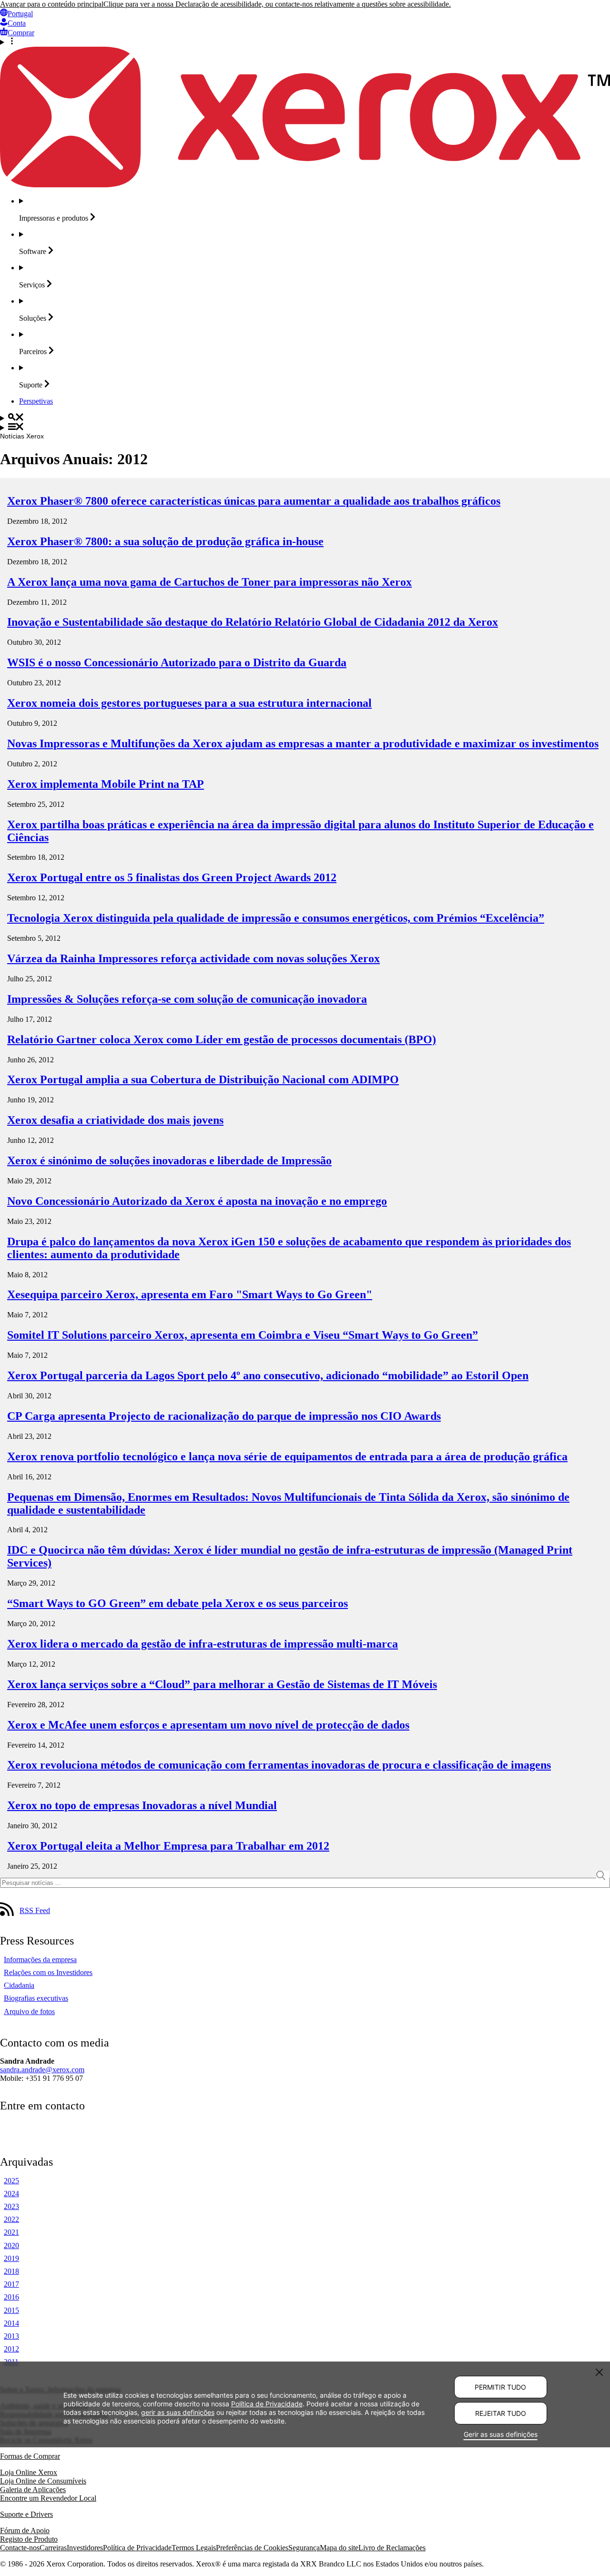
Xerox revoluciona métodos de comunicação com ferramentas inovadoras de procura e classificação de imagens (279, 1765)
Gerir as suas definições (501, 2434)
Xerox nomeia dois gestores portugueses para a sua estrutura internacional (189, 703)
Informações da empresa (40, 1960)
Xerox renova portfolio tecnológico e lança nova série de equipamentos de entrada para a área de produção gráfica (287, 1456)
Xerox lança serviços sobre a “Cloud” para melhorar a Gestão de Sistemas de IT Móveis (222, 1684)
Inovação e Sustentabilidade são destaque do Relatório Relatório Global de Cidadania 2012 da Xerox (253, 622)
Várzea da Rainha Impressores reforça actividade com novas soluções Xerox (193, 958)
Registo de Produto (29, 2539)
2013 (11, 2336)
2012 (11, 2349)
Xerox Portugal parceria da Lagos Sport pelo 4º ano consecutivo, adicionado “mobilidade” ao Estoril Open (268, 1375)
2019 (11, 2258)
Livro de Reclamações (392, 2548)
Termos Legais (194, 2548)
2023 (11, 2206)
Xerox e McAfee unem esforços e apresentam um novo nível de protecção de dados (208, 1725)
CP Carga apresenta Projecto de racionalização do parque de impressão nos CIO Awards (224, 1416)
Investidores (85, 2548)
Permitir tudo (500, 2387)
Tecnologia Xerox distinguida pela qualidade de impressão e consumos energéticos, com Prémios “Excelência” (276, 918)
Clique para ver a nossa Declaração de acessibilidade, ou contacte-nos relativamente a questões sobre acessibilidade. (277, 4)
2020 (11, 2245)
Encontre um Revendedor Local (48, 2498)
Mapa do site (339, 2548)
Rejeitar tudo (501, 2413)
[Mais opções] (305, 42)
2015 (11, 2310)
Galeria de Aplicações (33, 2489)
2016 (11, 2297)
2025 (11, 2181)
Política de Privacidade (137, 2548)
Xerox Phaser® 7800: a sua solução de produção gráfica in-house (165, 541)
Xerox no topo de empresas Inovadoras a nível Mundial (142, 1805)
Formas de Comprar (30, 2456)
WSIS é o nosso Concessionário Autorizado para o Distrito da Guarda (177, 662)
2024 (11, 2194)
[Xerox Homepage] (305, 185)
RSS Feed (35, 1910)
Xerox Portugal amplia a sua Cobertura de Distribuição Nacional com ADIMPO (203, 1079)
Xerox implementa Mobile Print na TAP (106, 784)
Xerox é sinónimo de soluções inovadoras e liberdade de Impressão (169, 1161)
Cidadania (19, 1985)
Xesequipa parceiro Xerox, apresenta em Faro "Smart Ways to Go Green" (190, 1294)
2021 (11, 2232)
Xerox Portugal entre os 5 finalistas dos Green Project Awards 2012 (172, 877)
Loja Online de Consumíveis (43, 2481)
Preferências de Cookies (252, 2548)
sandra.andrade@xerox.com (42, 2070)
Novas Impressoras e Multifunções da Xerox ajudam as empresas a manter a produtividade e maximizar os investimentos (303, 743)
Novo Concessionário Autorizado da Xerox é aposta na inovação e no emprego (197, 1201)
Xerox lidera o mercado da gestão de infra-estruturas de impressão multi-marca (203, 1644)
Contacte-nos (20, 2548)
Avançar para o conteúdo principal (52, 4)
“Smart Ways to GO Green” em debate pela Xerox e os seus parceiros (178, 1603)
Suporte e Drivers (26, 2514)
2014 (11, 2323)
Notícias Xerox (22, 436)
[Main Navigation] (305, 428)
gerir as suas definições (178, 2412)
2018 (11, 2271)
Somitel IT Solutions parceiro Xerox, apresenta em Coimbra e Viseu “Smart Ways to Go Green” (243, 1335)
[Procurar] (305, 418)
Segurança (304, 2548)
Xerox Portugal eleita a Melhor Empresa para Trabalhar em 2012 (168, 1846)
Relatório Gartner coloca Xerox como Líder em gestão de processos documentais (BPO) (222, 1039)
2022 (11, 2219)
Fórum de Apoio (25, 2530)
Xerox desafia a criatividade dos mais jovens (115, 1120)
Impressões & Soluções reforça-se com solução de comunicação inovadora (187, 999)
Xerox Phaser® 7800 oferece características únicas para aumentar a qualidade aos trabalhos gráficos (254, 501)
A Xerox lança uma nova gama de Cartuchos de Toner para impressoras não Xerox (209, 582)
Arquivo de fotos (29, 2011)
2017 (11, 2284)
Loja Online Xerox (29, 2472)
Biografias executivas (36, 1998)
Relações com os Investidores (48, 1972)
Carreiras (53, 2548)
